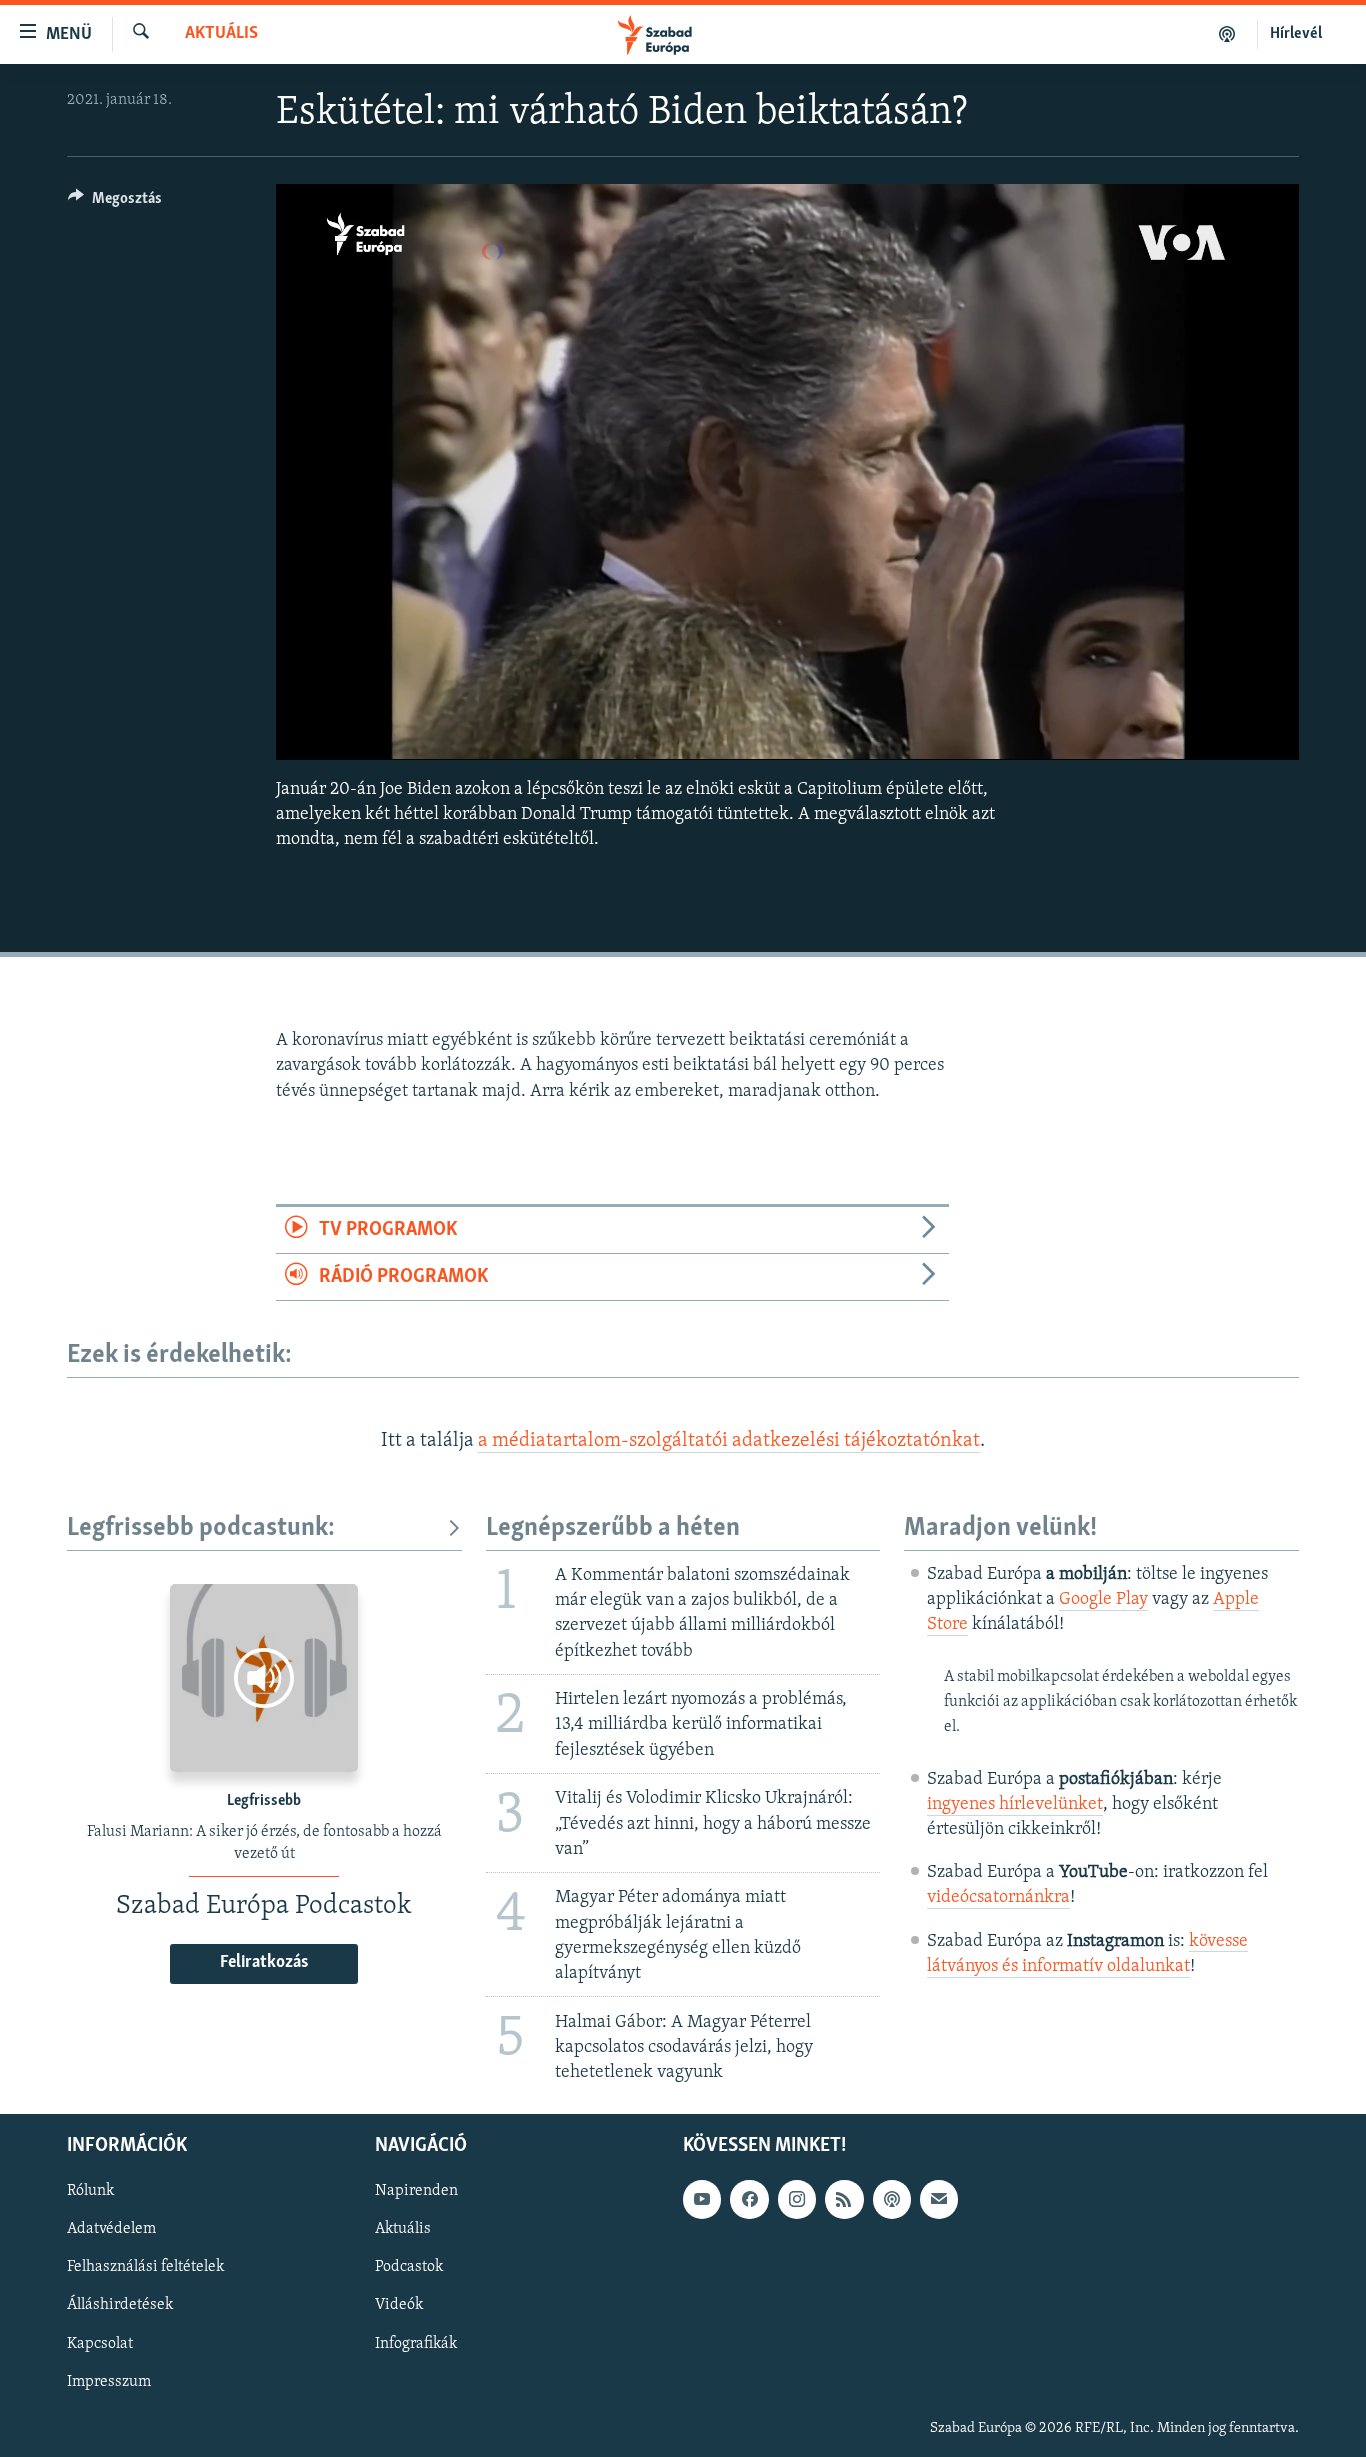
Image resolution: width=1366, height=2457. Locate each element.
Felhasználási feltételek (145, 2268)
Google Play (1103, 1600)
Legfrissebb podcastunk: (201, 1528)
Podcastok (409, 2268)
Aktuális (221, 34)
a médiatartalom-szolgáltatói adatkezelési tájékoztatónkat (729, 1441)
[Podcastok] (1227, 34)
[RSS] (844, 2200)
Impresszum (109, 2382)
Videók (399, 2306)
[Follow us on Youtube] (702, 2200)
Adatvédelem (111, 2230)
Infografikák (416, 2344)
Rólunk (90, 2192)
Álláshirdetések (120, 2306)
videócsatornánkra (998, 1898)
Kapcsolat (100, 2344)
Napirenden (416, 2192)
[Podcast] (892, 2200)
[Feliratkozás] (939, 2200)
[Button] (115, 203)
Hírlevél (1296, 34)
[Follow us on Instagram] (797, 2200)
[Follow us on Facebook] (749, 2200)
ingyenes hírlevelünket (1015, 1805)
